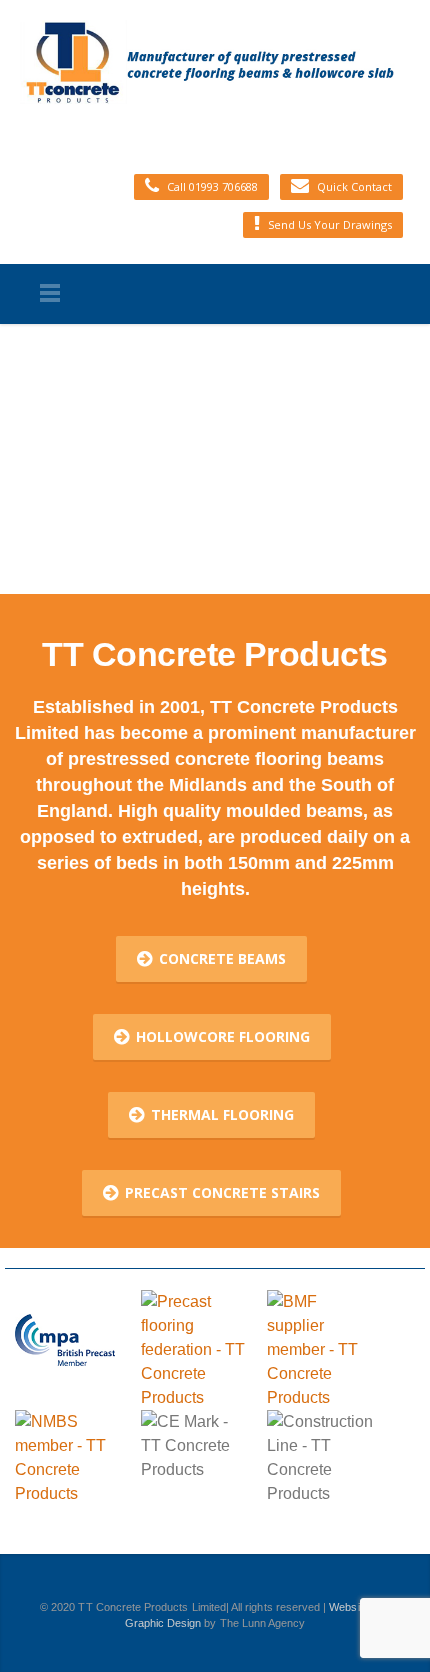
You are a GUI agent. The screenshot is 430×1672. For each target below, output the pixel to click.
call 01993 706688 (212, 186)
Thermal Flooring (222, 1114)
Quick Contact (354, 186)
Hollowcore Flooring (223, 1036)
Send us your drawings (330, 224)
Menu (50, 294)
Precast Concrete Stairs (222, 1192)
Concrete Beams (222, 958)
